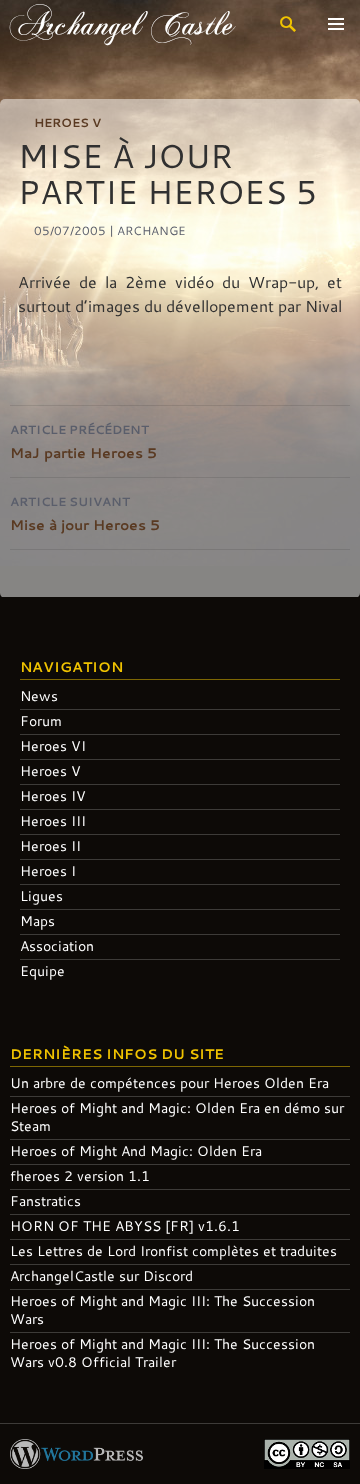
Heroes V (67, 122)
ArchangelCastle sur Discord (101, 1275)
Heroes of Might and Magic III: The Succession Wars (162, 1309)
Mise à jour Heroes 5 (85, 513)
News (39, 695)
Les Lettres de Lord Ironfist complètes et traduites (173, 1250)
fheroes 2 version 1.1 (80, 1175)
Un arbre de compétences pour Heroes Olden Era (169, 1082)
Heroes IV (53, 795)
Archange (151, 230)
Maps (37, 920)
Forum (41, 720)
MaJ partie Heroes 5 (83, 441)
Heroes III (53, 820)
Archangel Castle (122, 23)
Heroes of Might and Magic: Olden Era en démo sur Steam (177, 1116)
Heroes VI (53, 745)
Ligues (41, 895)
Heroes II (50, 845)
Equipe (42, 970)
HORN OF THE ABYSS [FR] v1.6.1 (125, 1225)
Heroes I (48, 870)
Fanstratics (45, 1200)
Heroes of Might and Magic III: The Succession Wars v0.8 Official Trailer (162, 1352)
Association (57, 945)
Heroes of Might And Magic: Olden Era (136, 1150)
